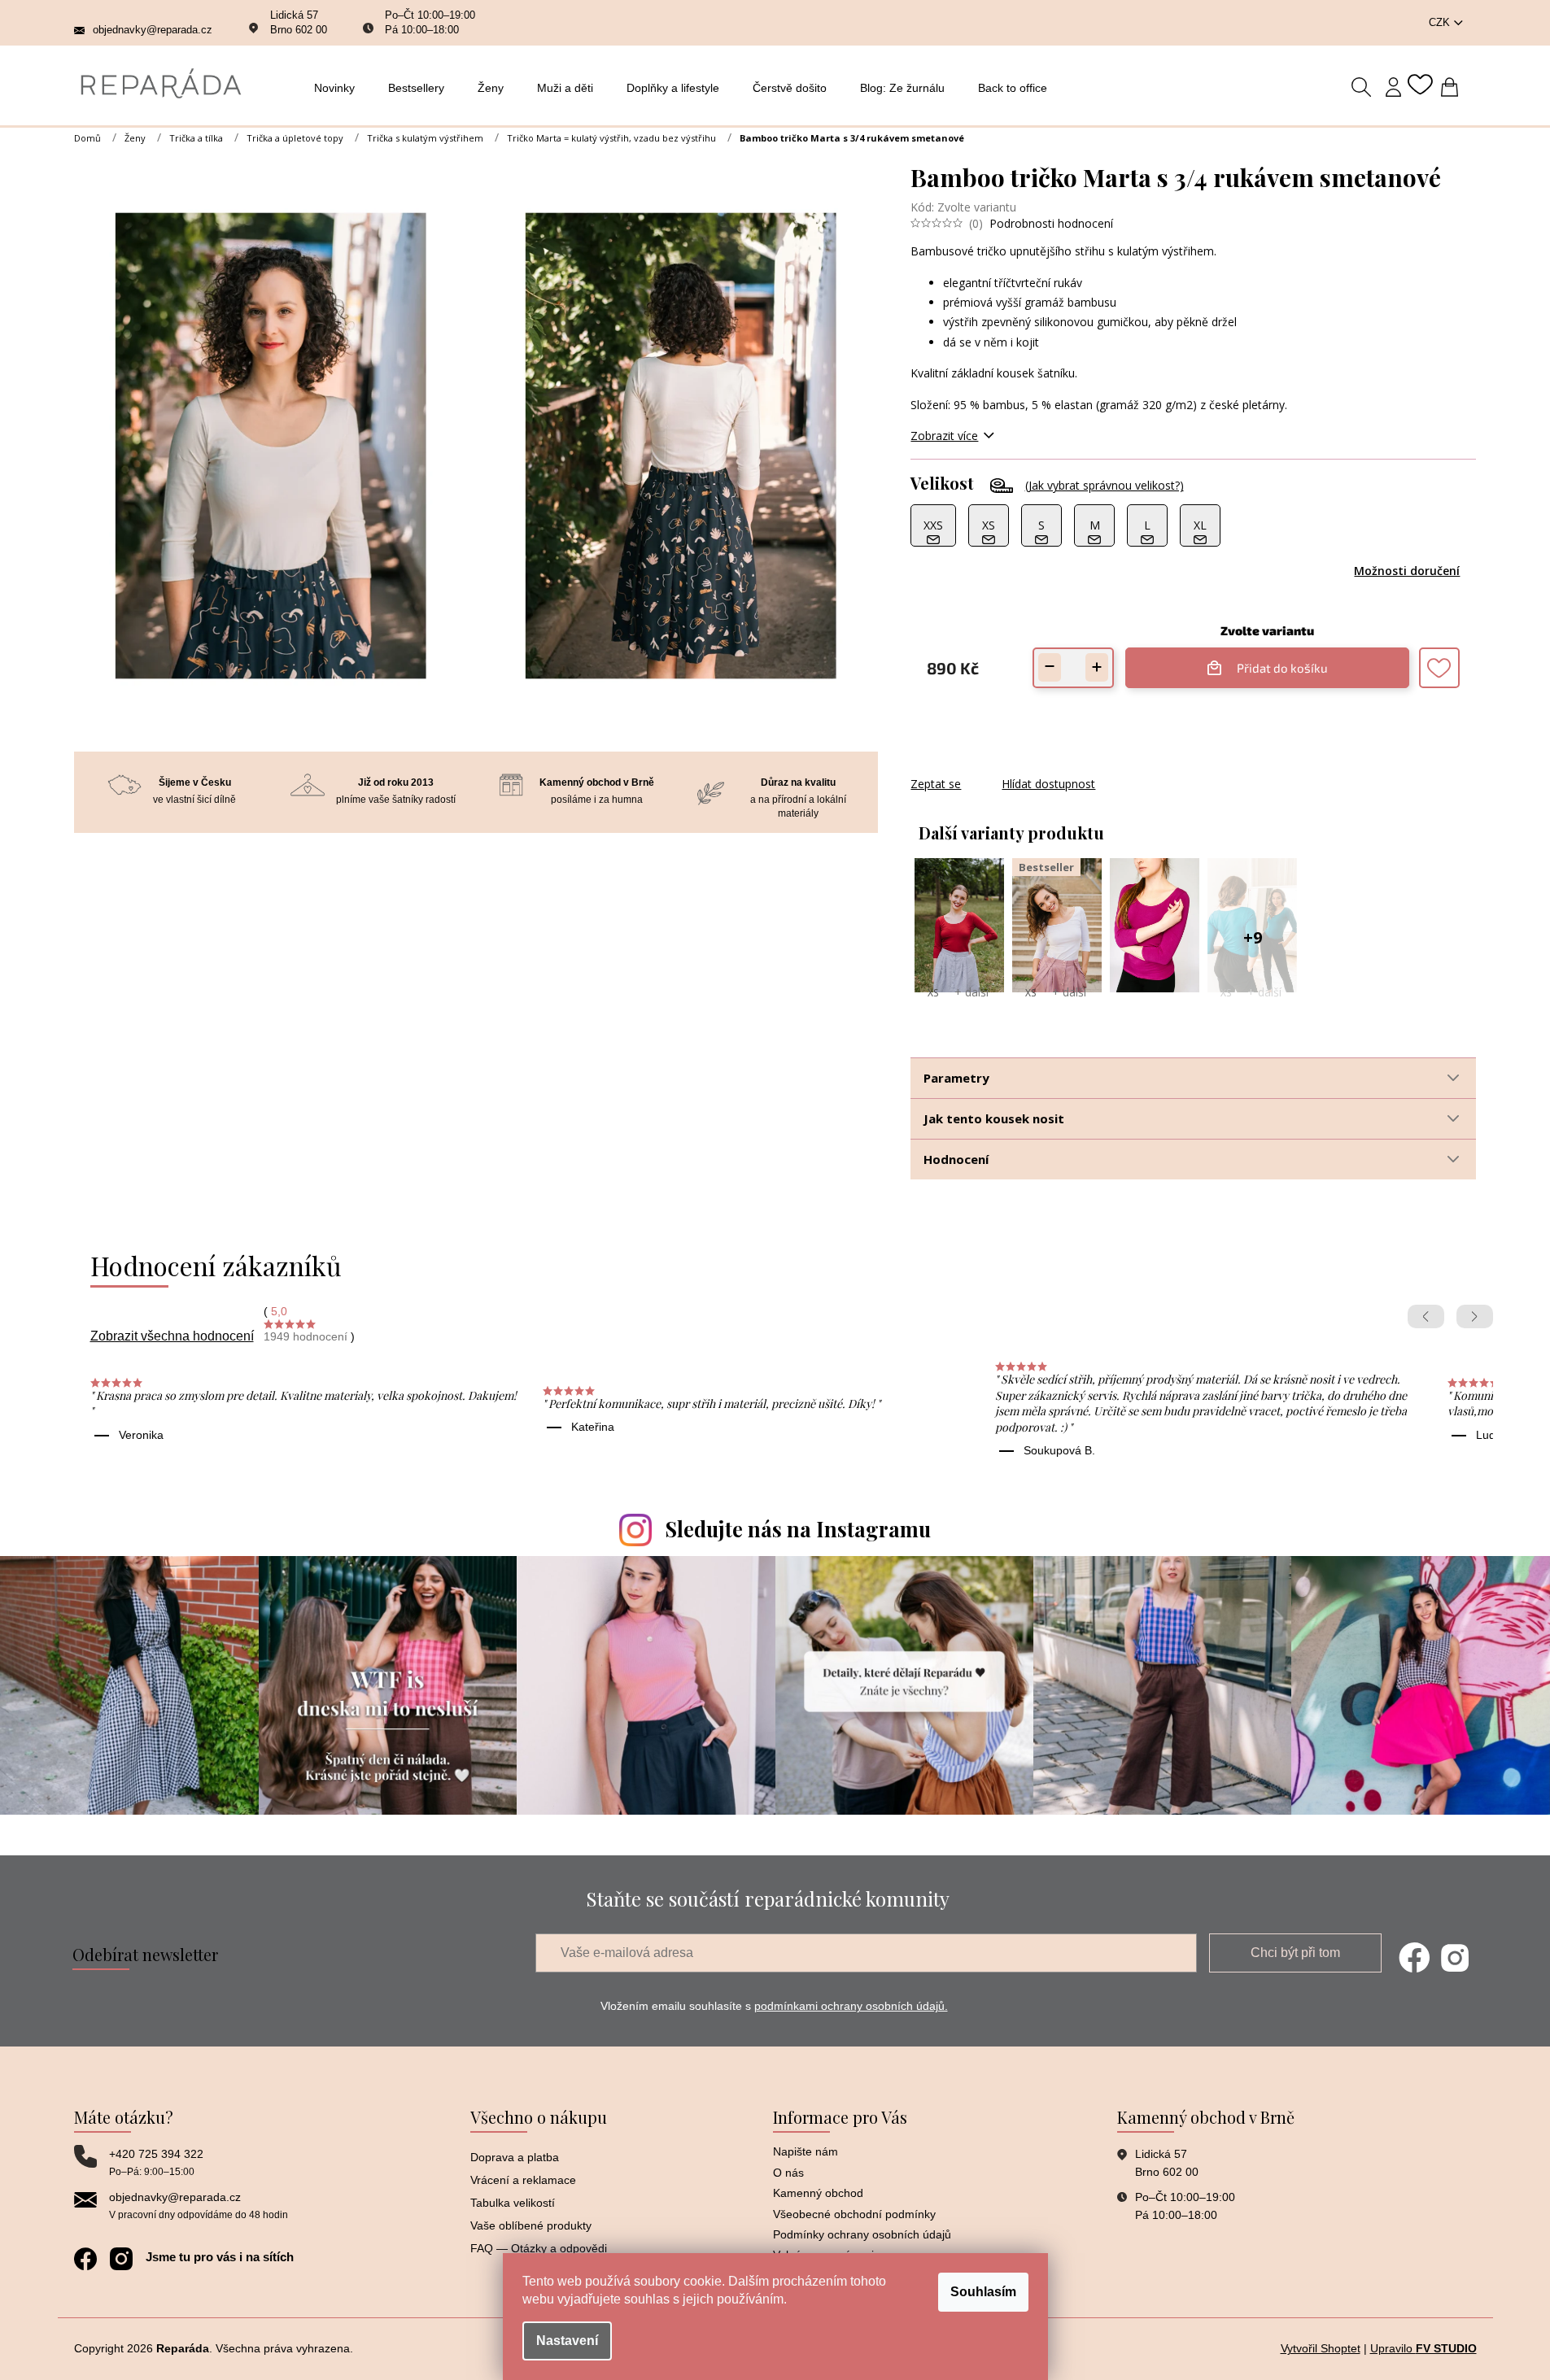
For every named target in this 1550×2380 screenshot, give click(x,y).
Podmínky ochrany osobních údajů (862, 2234)
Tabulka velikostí (513, 2203)
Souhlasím (983, 2292)
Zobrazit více (944, 436)
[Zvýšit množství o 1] (1097, 667)
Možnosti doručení (1407, 571)
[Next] (1475, 1316)
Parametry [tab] (956, 1078)
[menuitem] (339, 88)
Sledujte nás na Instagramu (798, 1529)
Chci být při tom (1295, 1953)
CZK (1441, 22)
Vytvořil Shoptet (1321, 2348)
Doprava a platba (515, 2157)
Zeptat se (936, 784)
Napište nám (806, 2151)
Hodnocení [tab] (956, 1159)
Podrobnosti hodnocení (1051, 223)
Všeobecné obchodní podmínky (854, 2214)
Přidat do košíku (1274, 661)
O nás (788, 2173)
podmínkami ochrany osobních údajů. (851, 2006)
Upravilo (1423, 2348)
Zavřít (998, 767)
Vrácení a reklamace (523, 2180)
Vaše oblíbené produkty (531, 2225)
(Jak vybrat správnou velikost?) (1105, 485)
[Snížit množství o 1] (1050, 667)
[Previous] (1426, 1316)
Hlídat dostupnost (1048, 784)
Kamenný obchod (818, 2193)
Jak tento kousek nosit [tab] (994, 1118)
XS (933, 993)
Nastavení (567, 2341)
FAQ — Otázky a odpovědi (539, 2248)
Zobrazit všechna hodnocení (172, 1336)
